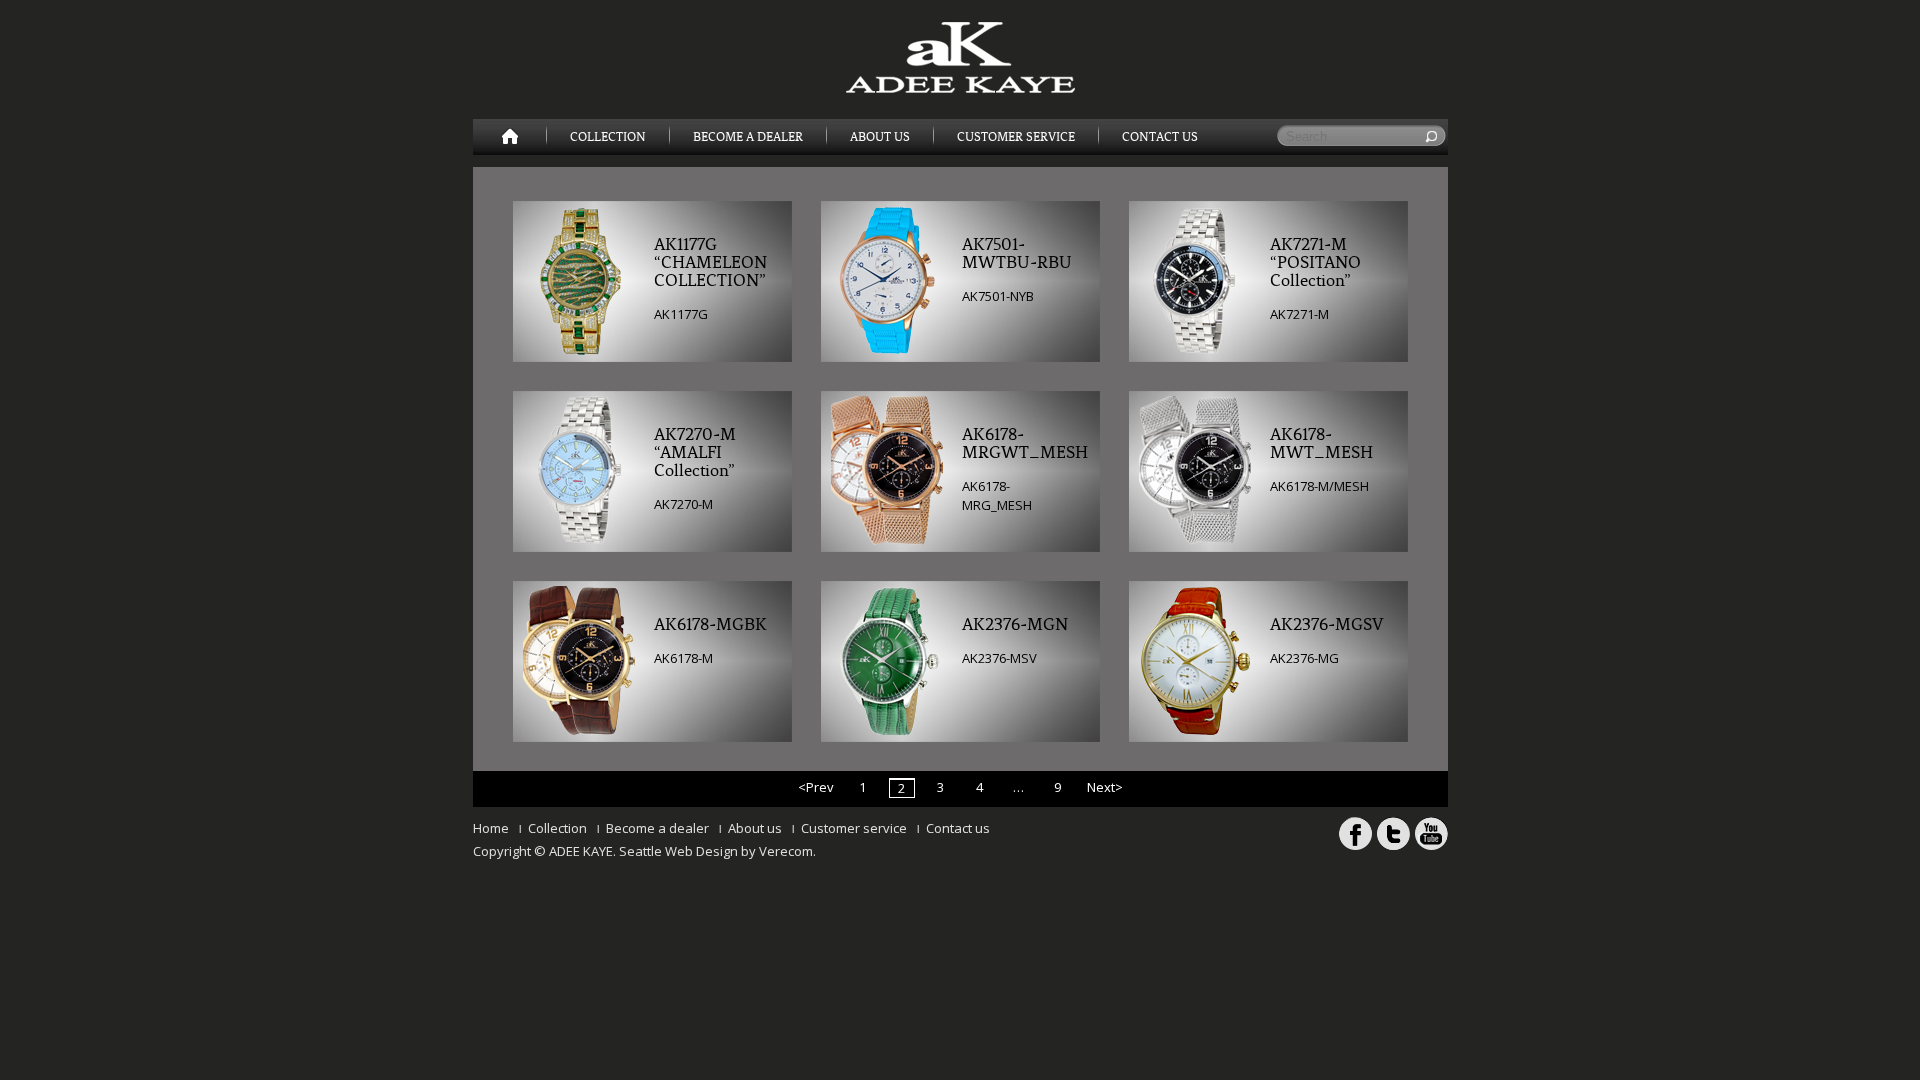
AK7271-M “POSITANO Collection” (1315, 263)
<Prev (816, 787)
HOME (510, 137)
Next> (1105, 787)
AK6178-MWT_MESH (1321, 444)
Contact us (958, 828)
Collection (608, 137)
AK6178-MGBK (710, 625)
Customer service (854, 828)
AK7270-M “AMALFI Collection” (695, 453)
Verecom (786, 851)
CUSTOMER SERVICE (1016, 137)
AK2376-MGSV (1326, 625)
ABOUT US (880, 137)
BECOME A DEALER (748, 137)
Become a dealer (657, 828)
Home (491, 828)
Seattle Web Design (678, 851)
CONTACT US (1160, 137)
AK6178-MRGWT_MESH (1019, 444)
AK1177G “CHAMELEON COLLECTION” (710, 263)
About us (755, 828)
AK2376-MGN (1015, 625)
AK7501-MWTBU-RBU (1017, 254)
